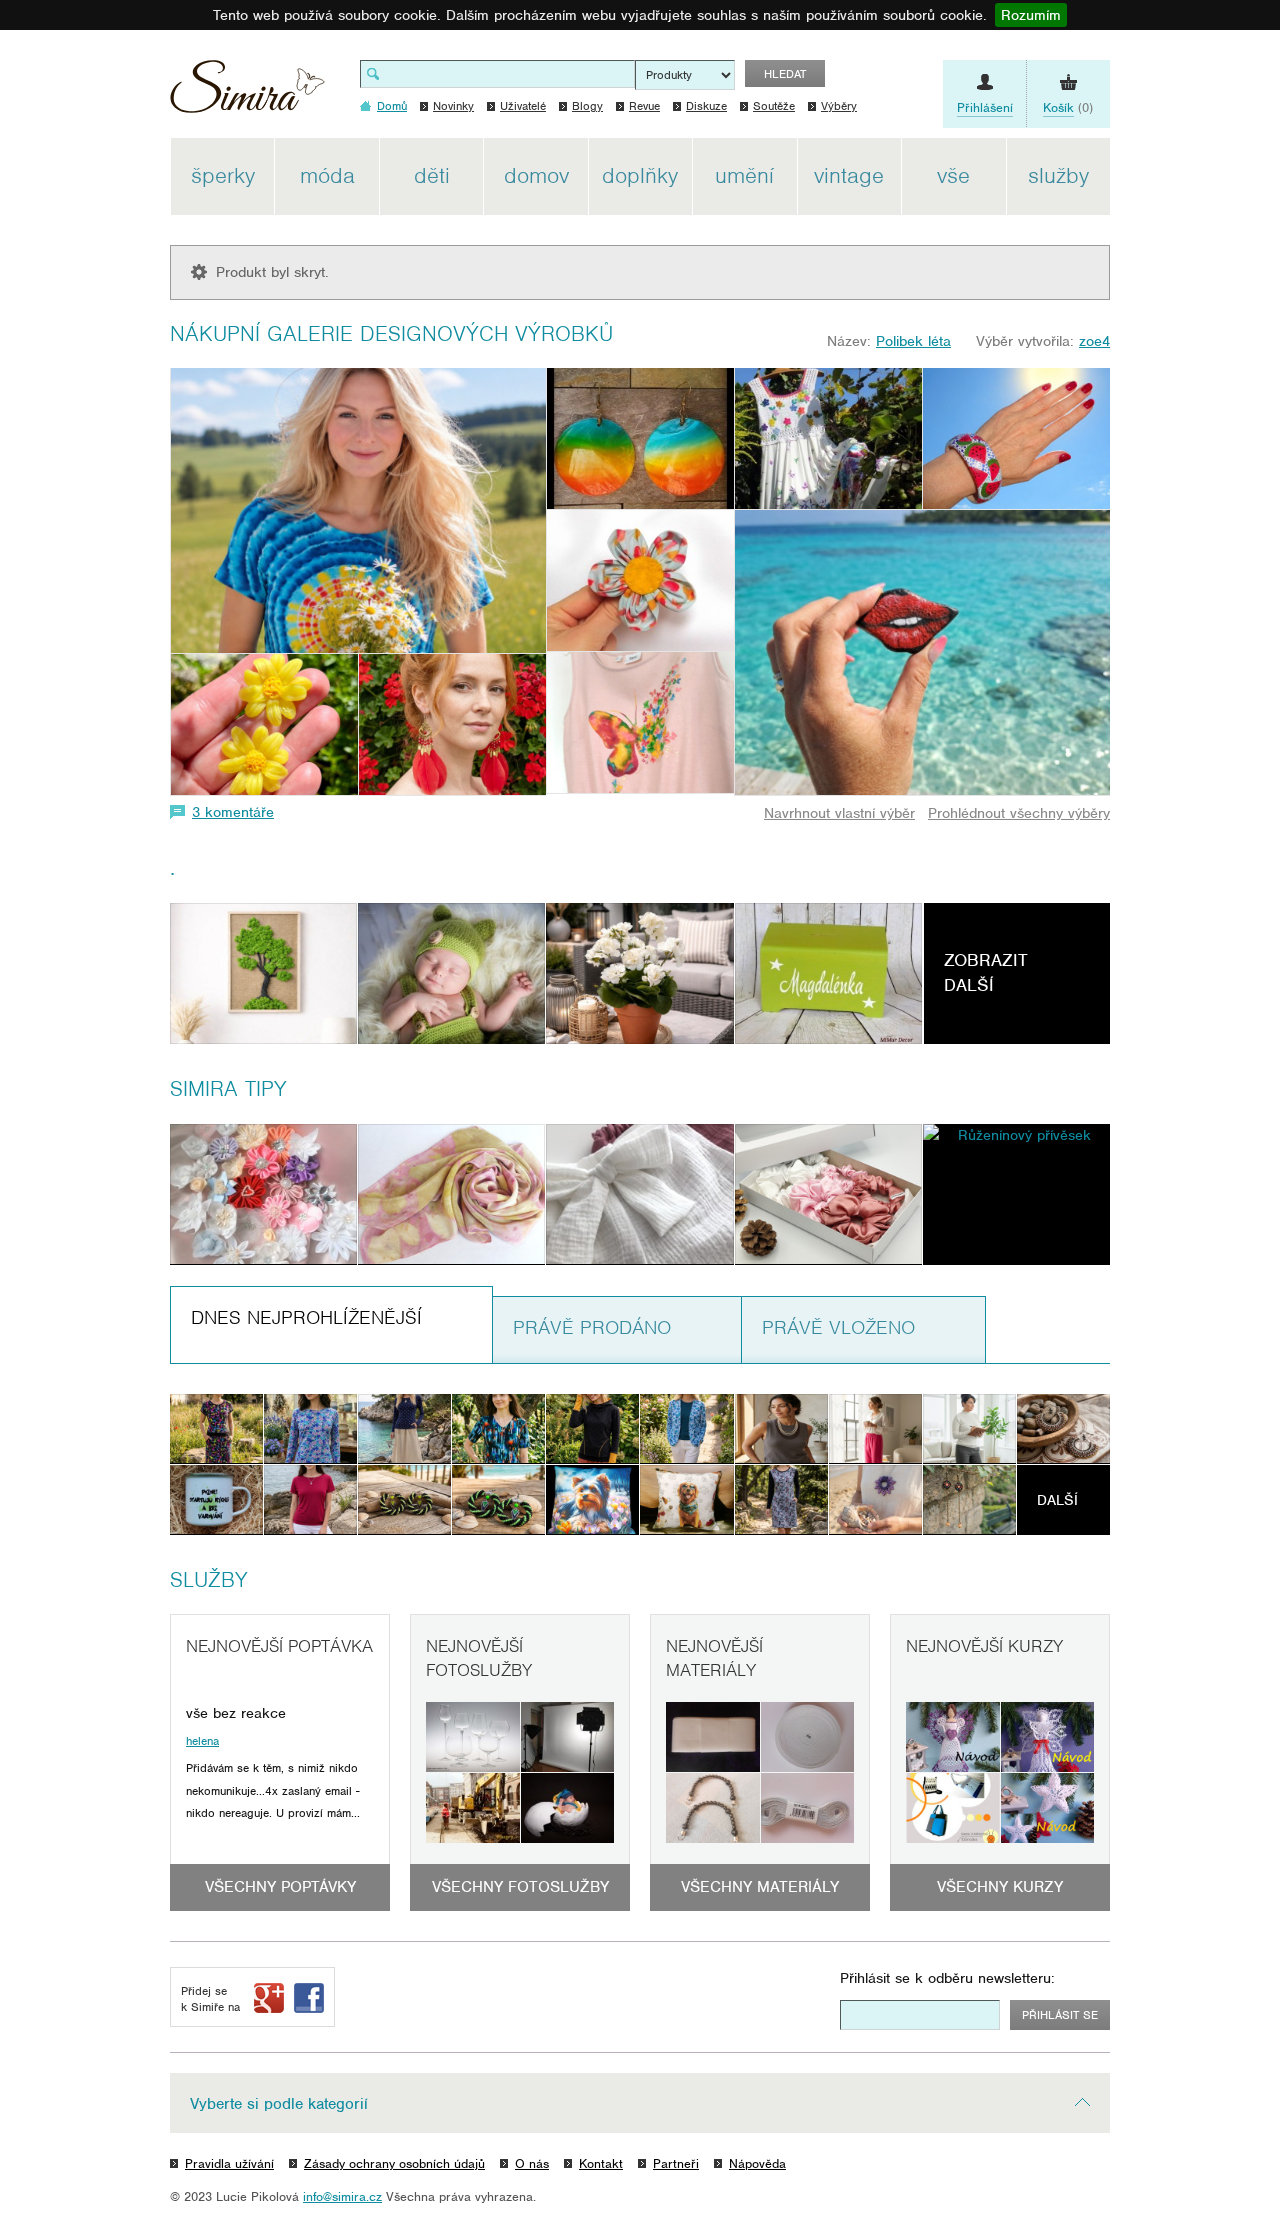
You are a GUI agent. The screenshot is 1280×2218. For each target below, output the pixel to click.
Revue (644, 106)
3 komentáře (233, 812)
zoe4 (1094, 341)
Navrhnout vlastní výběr (839, 813)
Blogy (587, 106)
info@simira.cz (342, 2196)
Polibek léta (913, 341)
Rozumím (1031, 15)
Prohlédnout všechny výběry (1019, 813)
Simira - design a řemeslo (247, 93)
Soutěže (774, 106)
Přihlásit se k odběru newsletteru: (947, 1978)
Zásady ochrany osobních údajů (394, 2163)
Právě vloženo (838, 1327)
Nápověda (757, 2163)
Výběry (839, 106)
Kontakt (601, 2163)
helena (202, 1741)
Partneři (676, 2163)
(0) (1068, 107)
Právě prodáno (592, 1327)
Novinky (453, 106)
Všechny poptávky (280, 1887)
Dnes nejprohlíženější (306, 1317)
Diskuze (706, 106)
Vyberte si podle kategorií (279, 2104)
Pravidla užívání (229, 2163)
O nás (532, 2163)
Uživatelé (523, 106)
